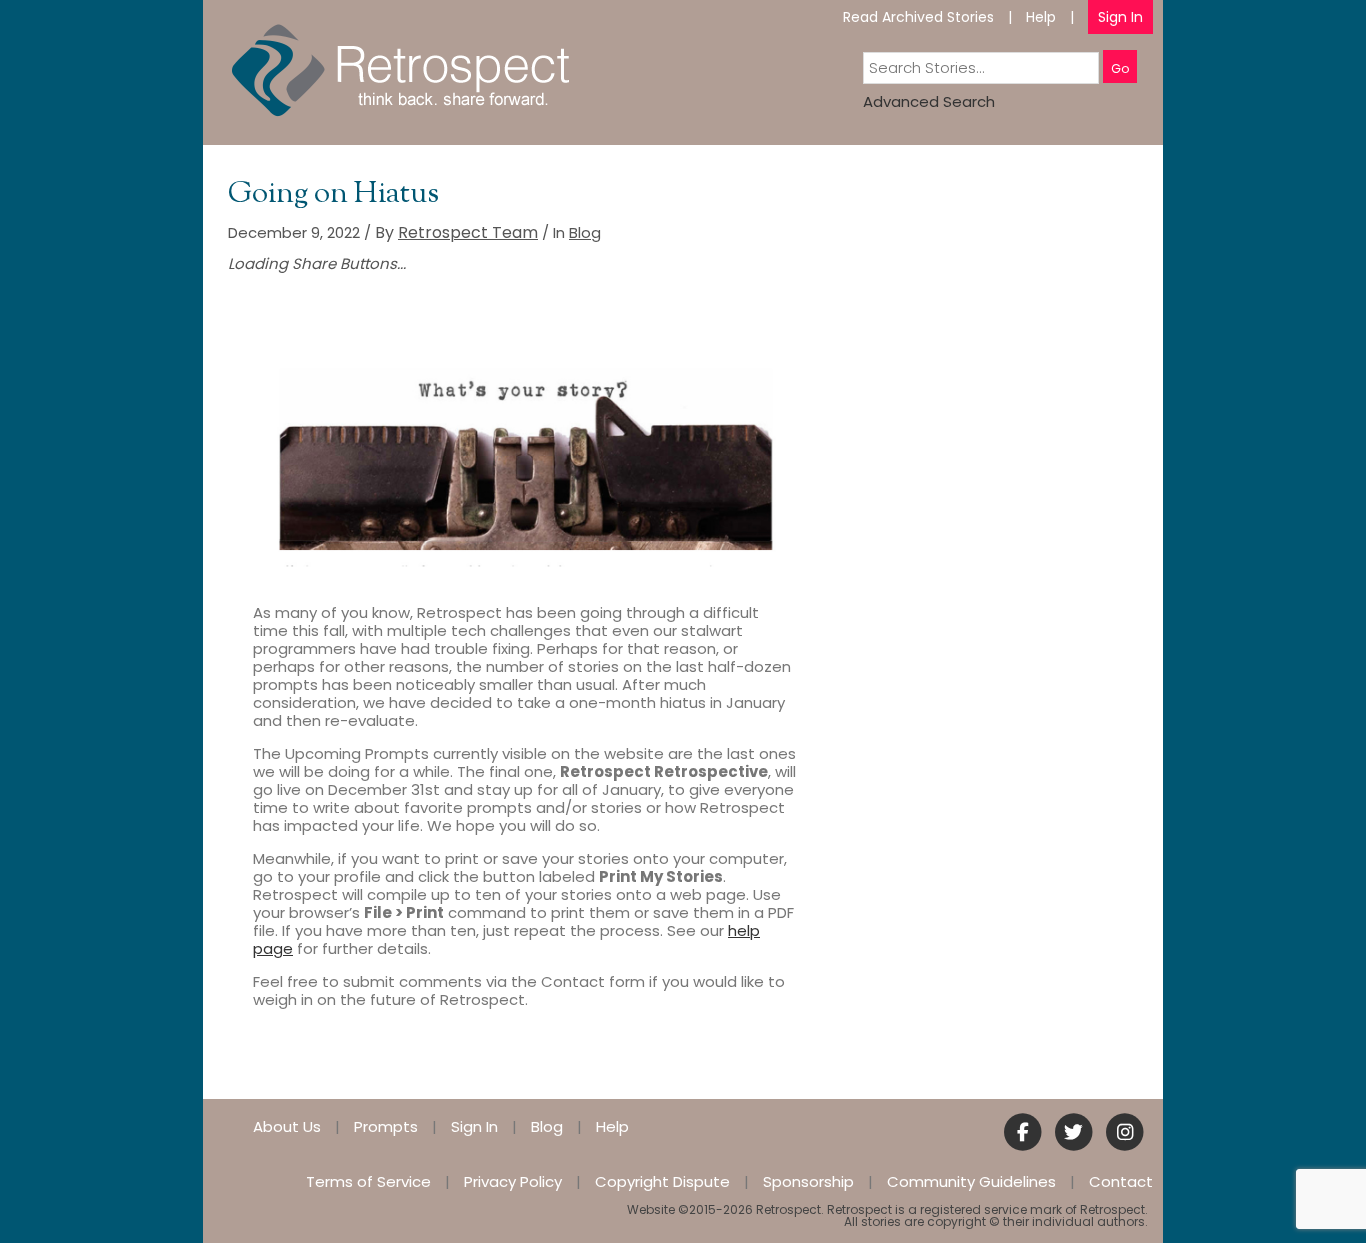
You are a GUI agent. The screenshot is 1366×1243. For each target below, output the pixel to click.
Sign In (1120, 17)
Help (1041, 17)
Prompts (386, 1126)
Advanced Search (929, 101)
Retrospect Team (468, 232)
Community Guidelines (971, 1181)
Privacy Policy (513, 1181)
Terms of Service (368, 1181)
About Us (287, 1126)
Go (1120, 68)
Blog (585, 232)
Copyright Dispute (662, 1181)
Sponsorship (808, 1181)
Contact (1121, 1181)
